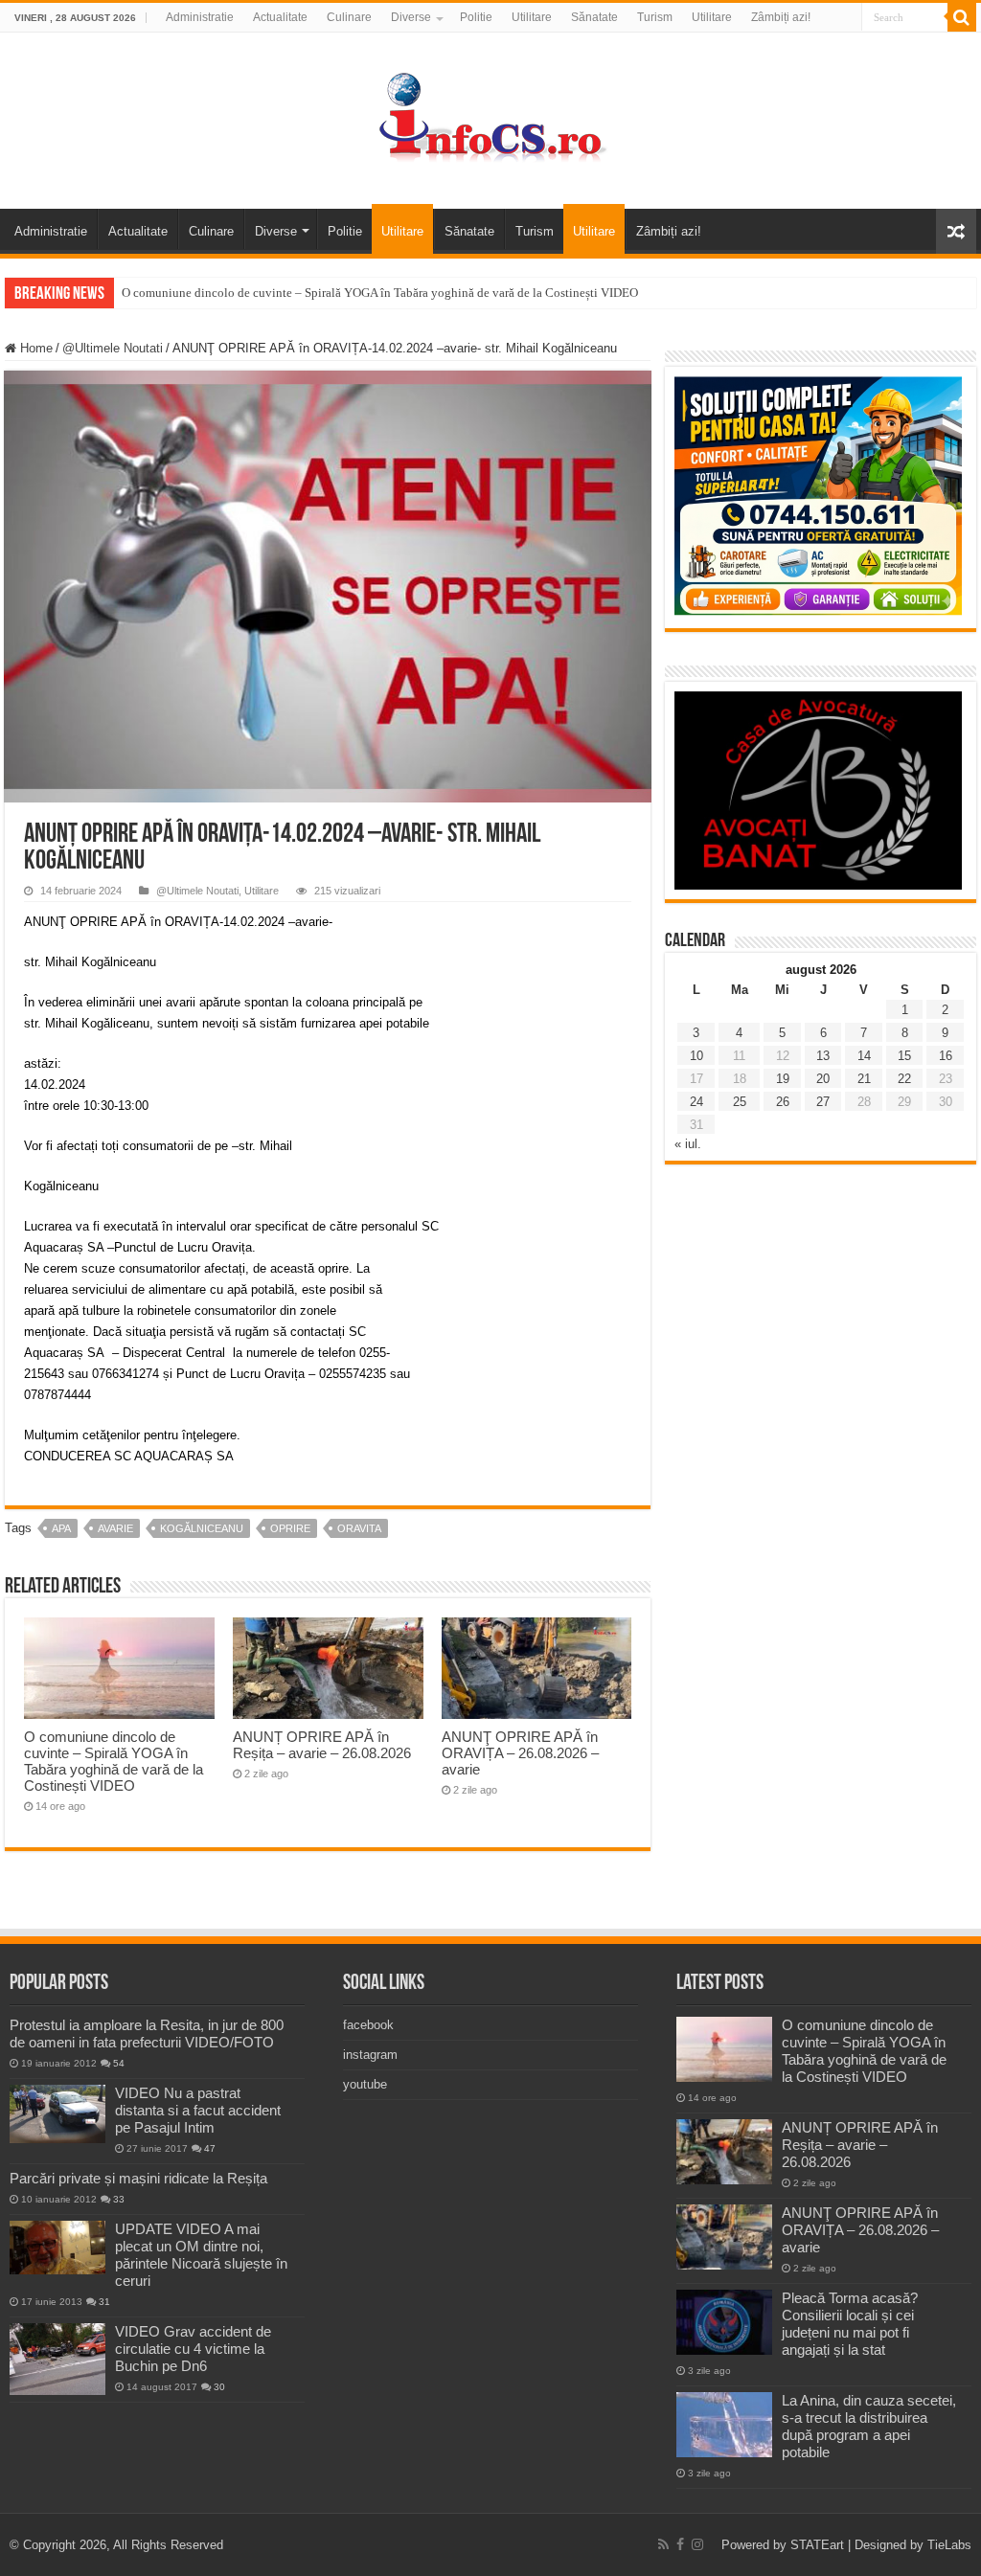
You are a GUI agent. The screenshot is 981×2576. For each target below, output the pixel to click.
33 (119, 2199)
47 (210, 2148)
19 (783, 1079)
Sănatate (594, 17)
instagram (370, 2055)
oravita (359, 1528)
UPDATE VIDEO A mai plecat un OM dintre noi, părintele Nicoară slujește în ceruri (201, 2255)
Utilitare (532, 17)
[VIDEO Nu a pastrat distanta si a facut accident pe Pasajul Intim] (57, 2114)
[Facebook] (680, 2544)
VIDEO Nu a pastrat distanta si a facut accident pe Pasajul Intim (198, 2110)
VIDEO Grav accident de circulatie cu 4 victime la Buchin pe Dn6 (193, 2349)
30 (219, 2387)
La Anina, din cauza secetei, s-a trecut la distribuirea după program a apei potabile (869, 2426)
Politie (476, 17)
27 (823, 1102)
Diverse (411, 17)
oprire (290, 1528)
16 (946, 1056)
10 (696, 1056)
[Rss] (663, 2544)
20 (823, 1079)
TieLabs (949, 2545)
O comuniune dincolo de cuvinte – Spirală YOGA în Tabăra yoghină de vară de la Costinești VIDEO (380, 293)
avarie (115, 1528)
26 (783, 1102)
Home (34, 348)
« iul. (688, 1144)
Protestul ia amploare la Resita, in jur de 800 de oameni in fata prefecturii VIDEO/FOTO (147, 2034)
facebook (368, 2025)
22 (904, 1079)
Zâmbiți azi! (781, 17)
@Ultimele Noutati (113, 348)
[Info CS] (490, 117)
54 (119, 2063)
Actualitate (280, 17)
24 (696, 1102)
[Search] (962, 17)
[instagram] (697, 2544)
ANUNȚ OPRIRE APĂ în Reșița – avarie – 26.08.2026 (322, 1745)
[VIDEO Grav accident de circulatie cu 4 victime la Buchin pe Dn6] (57, 2359)
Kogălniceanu (202, 1528)
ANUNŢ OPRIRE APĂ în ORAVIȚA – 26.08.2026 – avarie (520, 1753)
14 (864, 1056)
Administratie (200, 17)
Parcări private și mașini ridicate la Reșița (138, 2178)
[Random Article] (956, 231)
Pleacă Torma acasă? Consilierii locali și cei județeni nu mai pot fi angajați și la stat (850, 2324)
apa (61, 1528)
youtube (365, 2084)
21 (864, 1079)
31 (104, 2302)
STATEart (817, 2545)
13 (823, 1056)
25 (740, 1102)
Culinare (349, 17)
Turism (655, 17)
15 (904, 1056)
